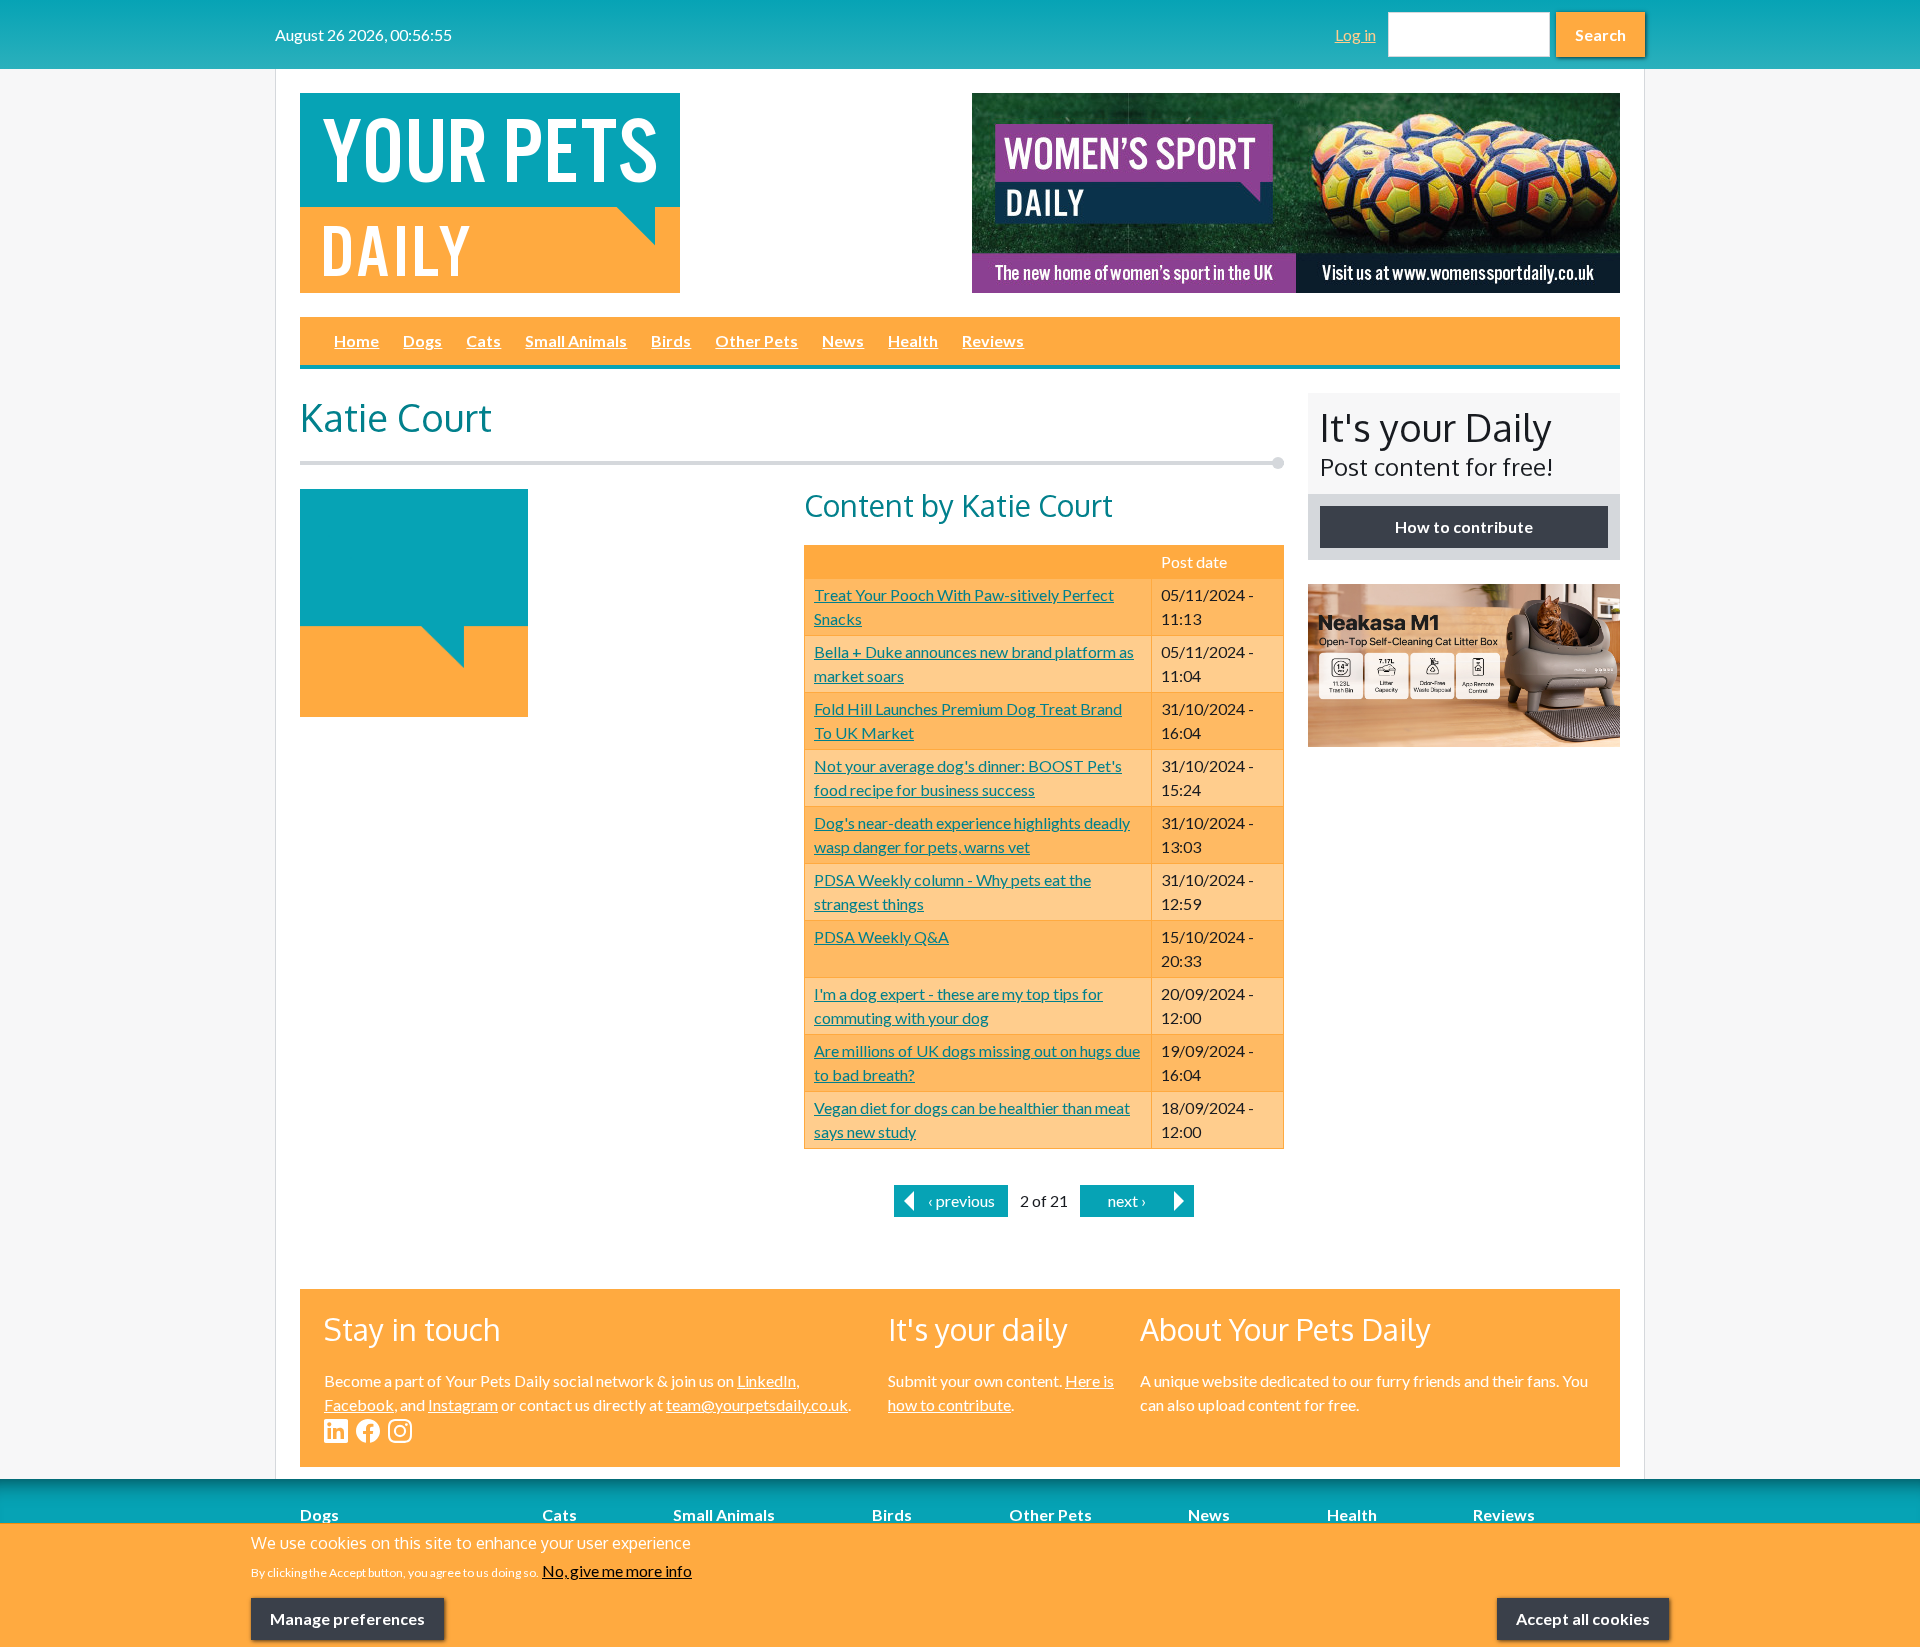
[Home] (624, 193)
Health (913, 340)
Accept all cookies (1583, 1617)
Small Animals (576, 340)
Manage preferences (347, 1617)
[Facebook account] (368, 1431)
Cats (483, 340)
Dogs (422, 340)
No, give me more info (617, 1570)
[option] (1296, 193)
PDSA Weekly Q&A (881, 936)
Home (356, 340)
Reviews (993, 340)
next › (1127, 1200)
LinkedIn (766, 1380)
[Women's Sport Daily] (1296, 193)
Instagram (463, 1404)
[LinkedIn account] (336, 1431)
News (843, 340)
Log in (1355, 34)
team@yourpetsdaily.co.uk (757, 1404)
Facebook (359, 1404)
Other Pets (756, 340)
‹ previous (961, 1200)
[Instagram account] (400, 1431)
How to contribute (1464, 526)
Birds (671, 340)
